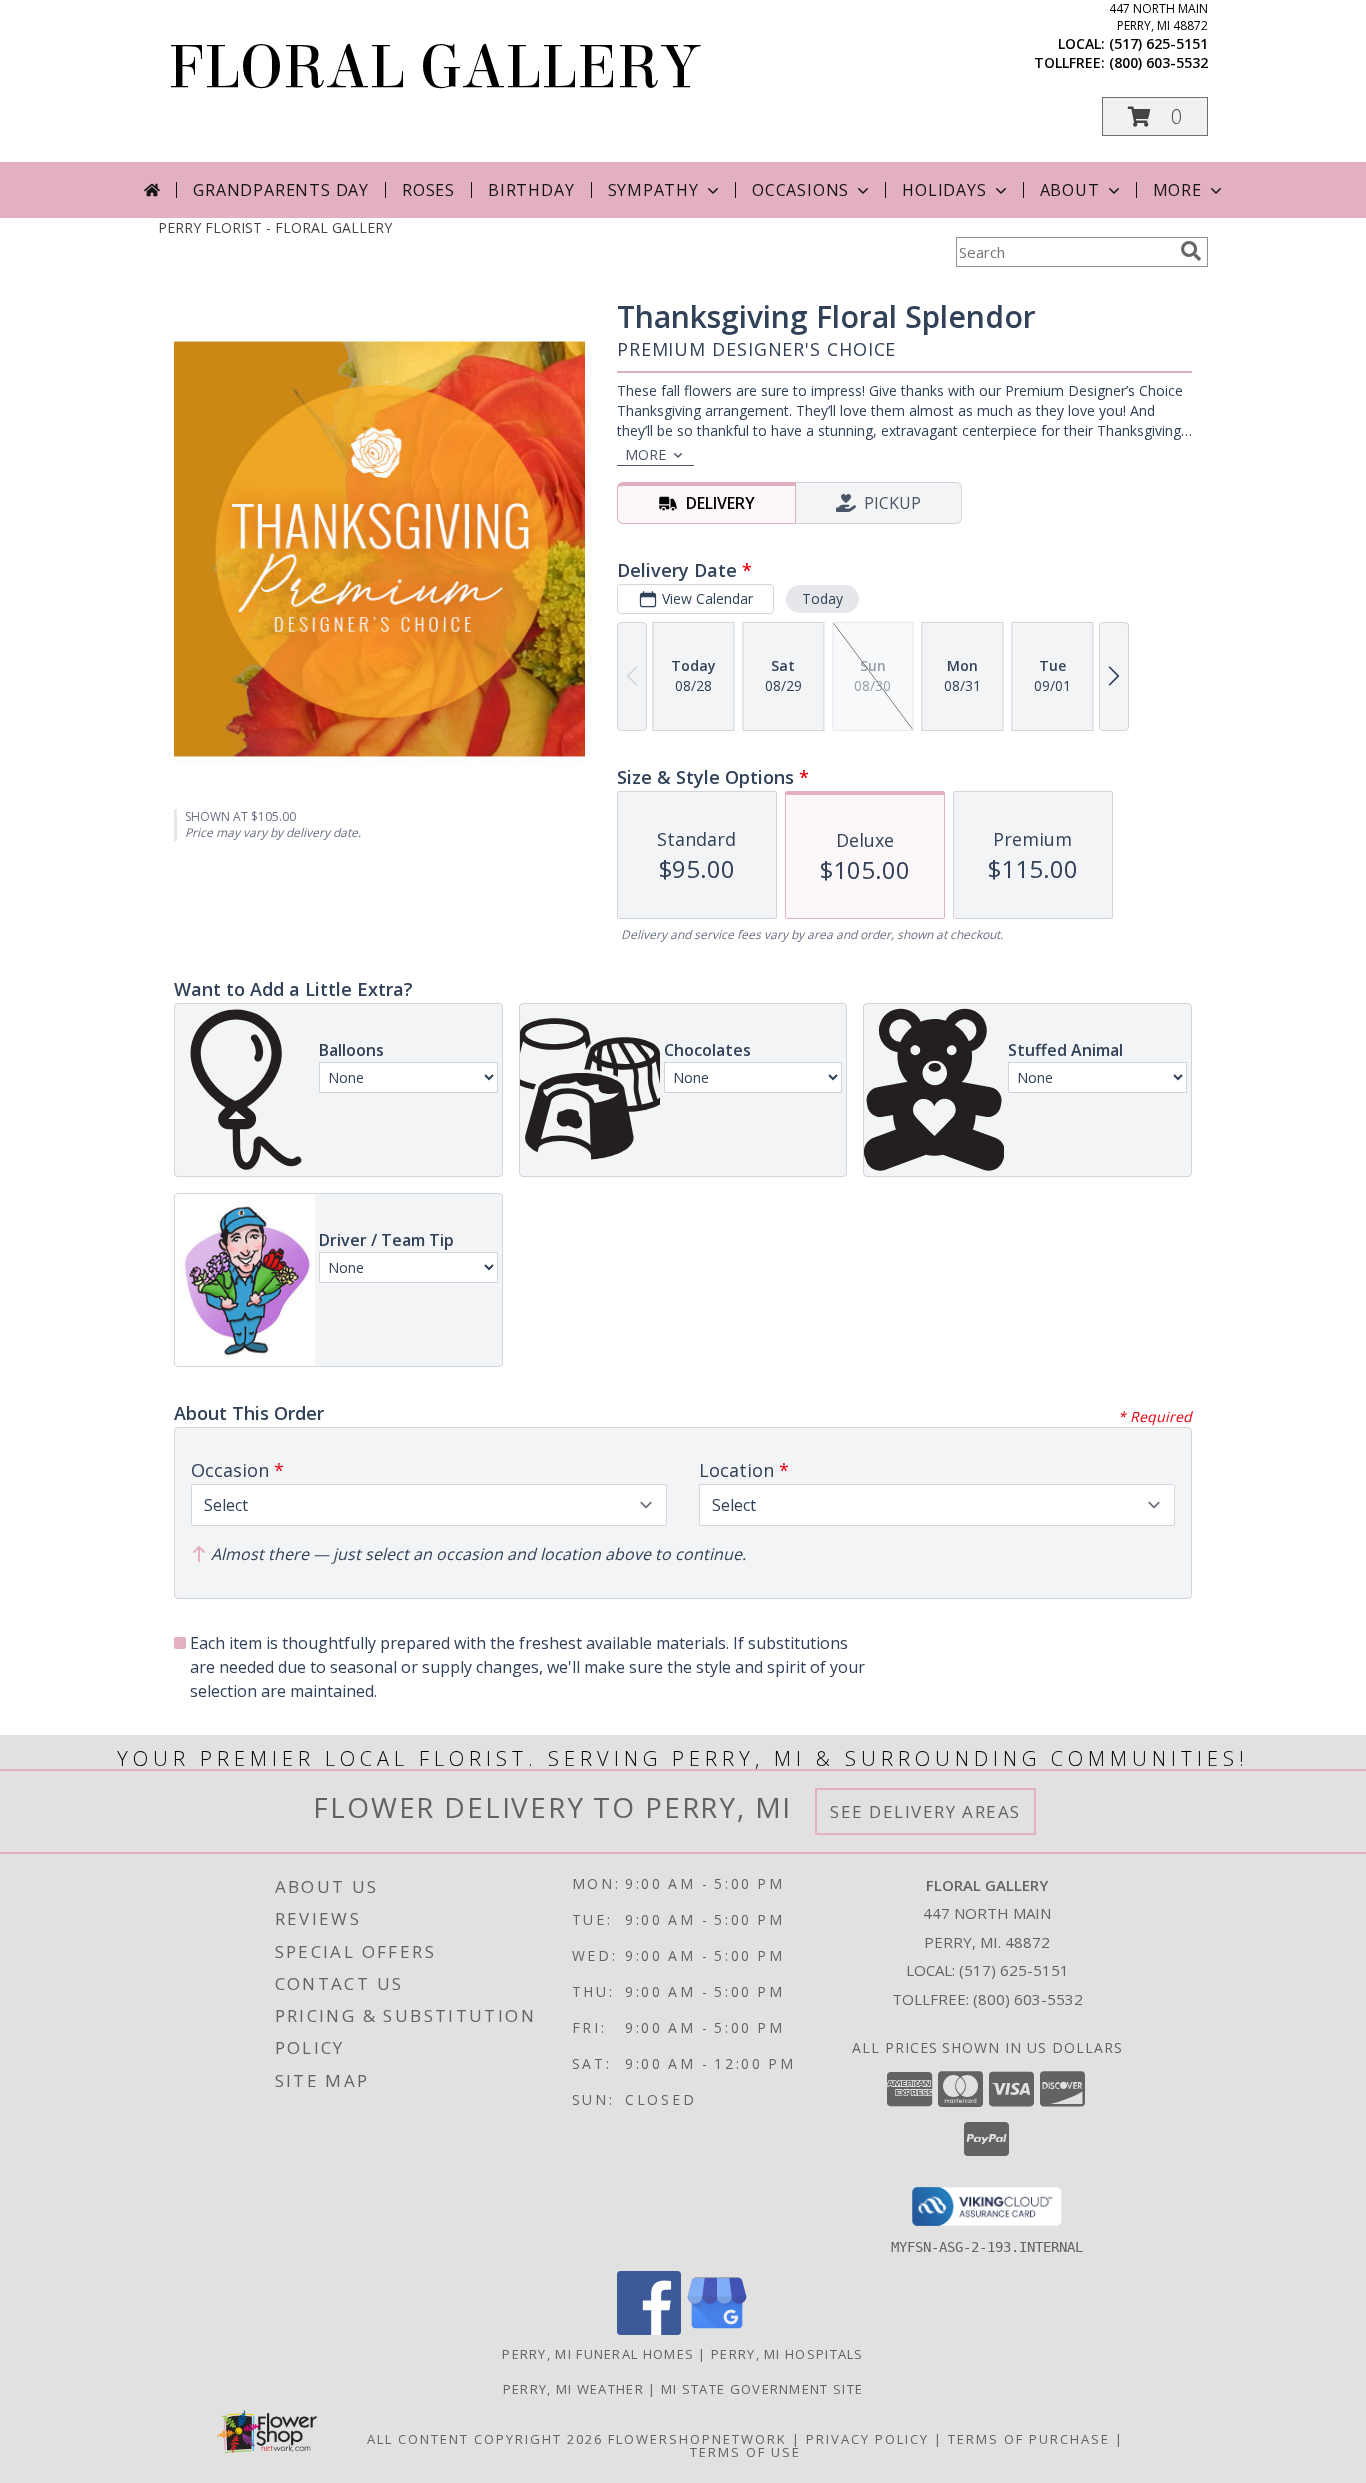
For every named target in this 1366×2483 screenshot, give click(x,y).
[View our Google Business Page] (717, 2329)
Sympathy (653, 190)
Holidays (944, 190)
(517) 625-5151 (1158, 43)
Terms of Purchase (1029, 2439)
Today (822, 598)
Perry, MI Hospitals (787, 2354)
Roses (428, 190)
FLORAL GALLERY (434, 67)
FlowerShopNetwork (697, 2439)
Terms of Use (745, 2452)
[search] (1191, 251)
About (1070, 190)
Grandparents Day (281, 190)
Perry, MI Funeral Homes (598, 2354)
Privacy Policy (867, 2439)
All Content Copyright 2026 (485, 2439)
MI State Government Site (762, 2389)
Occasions (800, 190)
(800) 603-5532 (1158, 62)
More (1177, 190)
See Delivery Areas (925, 1811)
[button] (1155, 116)
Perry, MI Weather (573, 2389)
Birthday (531, 190)
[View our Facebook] (649, 2329)
